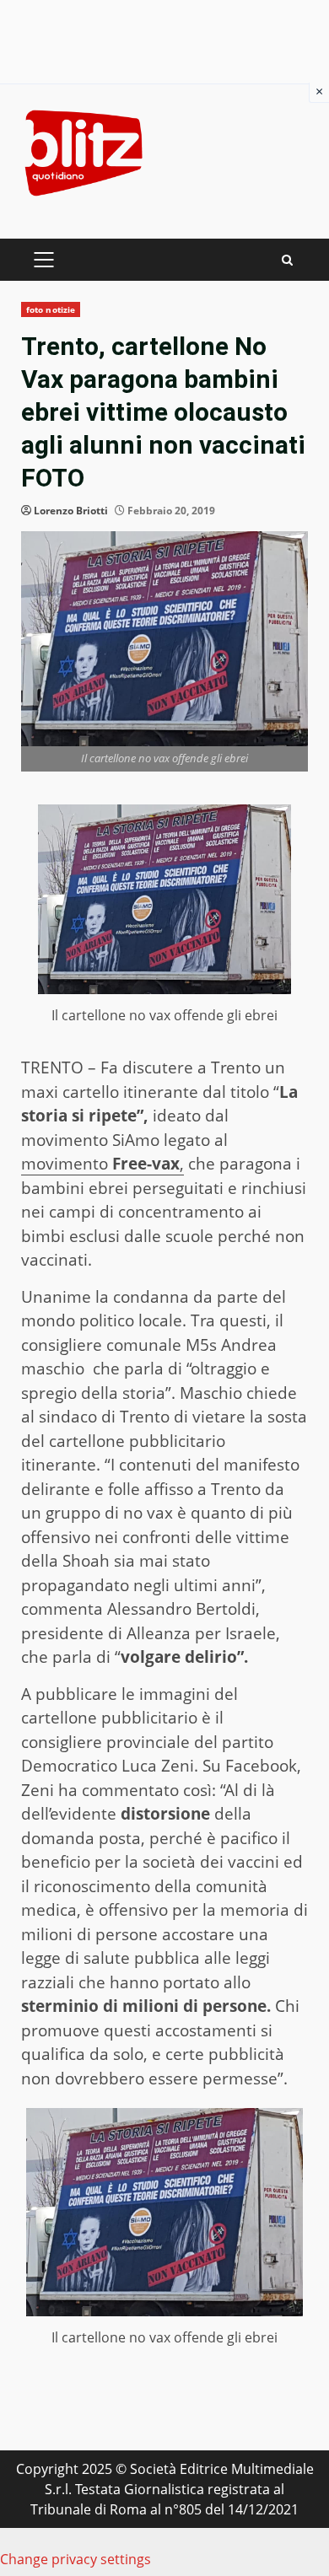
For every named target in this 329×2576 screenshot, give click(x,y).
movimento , (102, 1164)
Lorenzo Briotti (71, 511)
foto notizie (51, 309)
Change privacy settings (76, 2559)
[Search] (287, 260)
